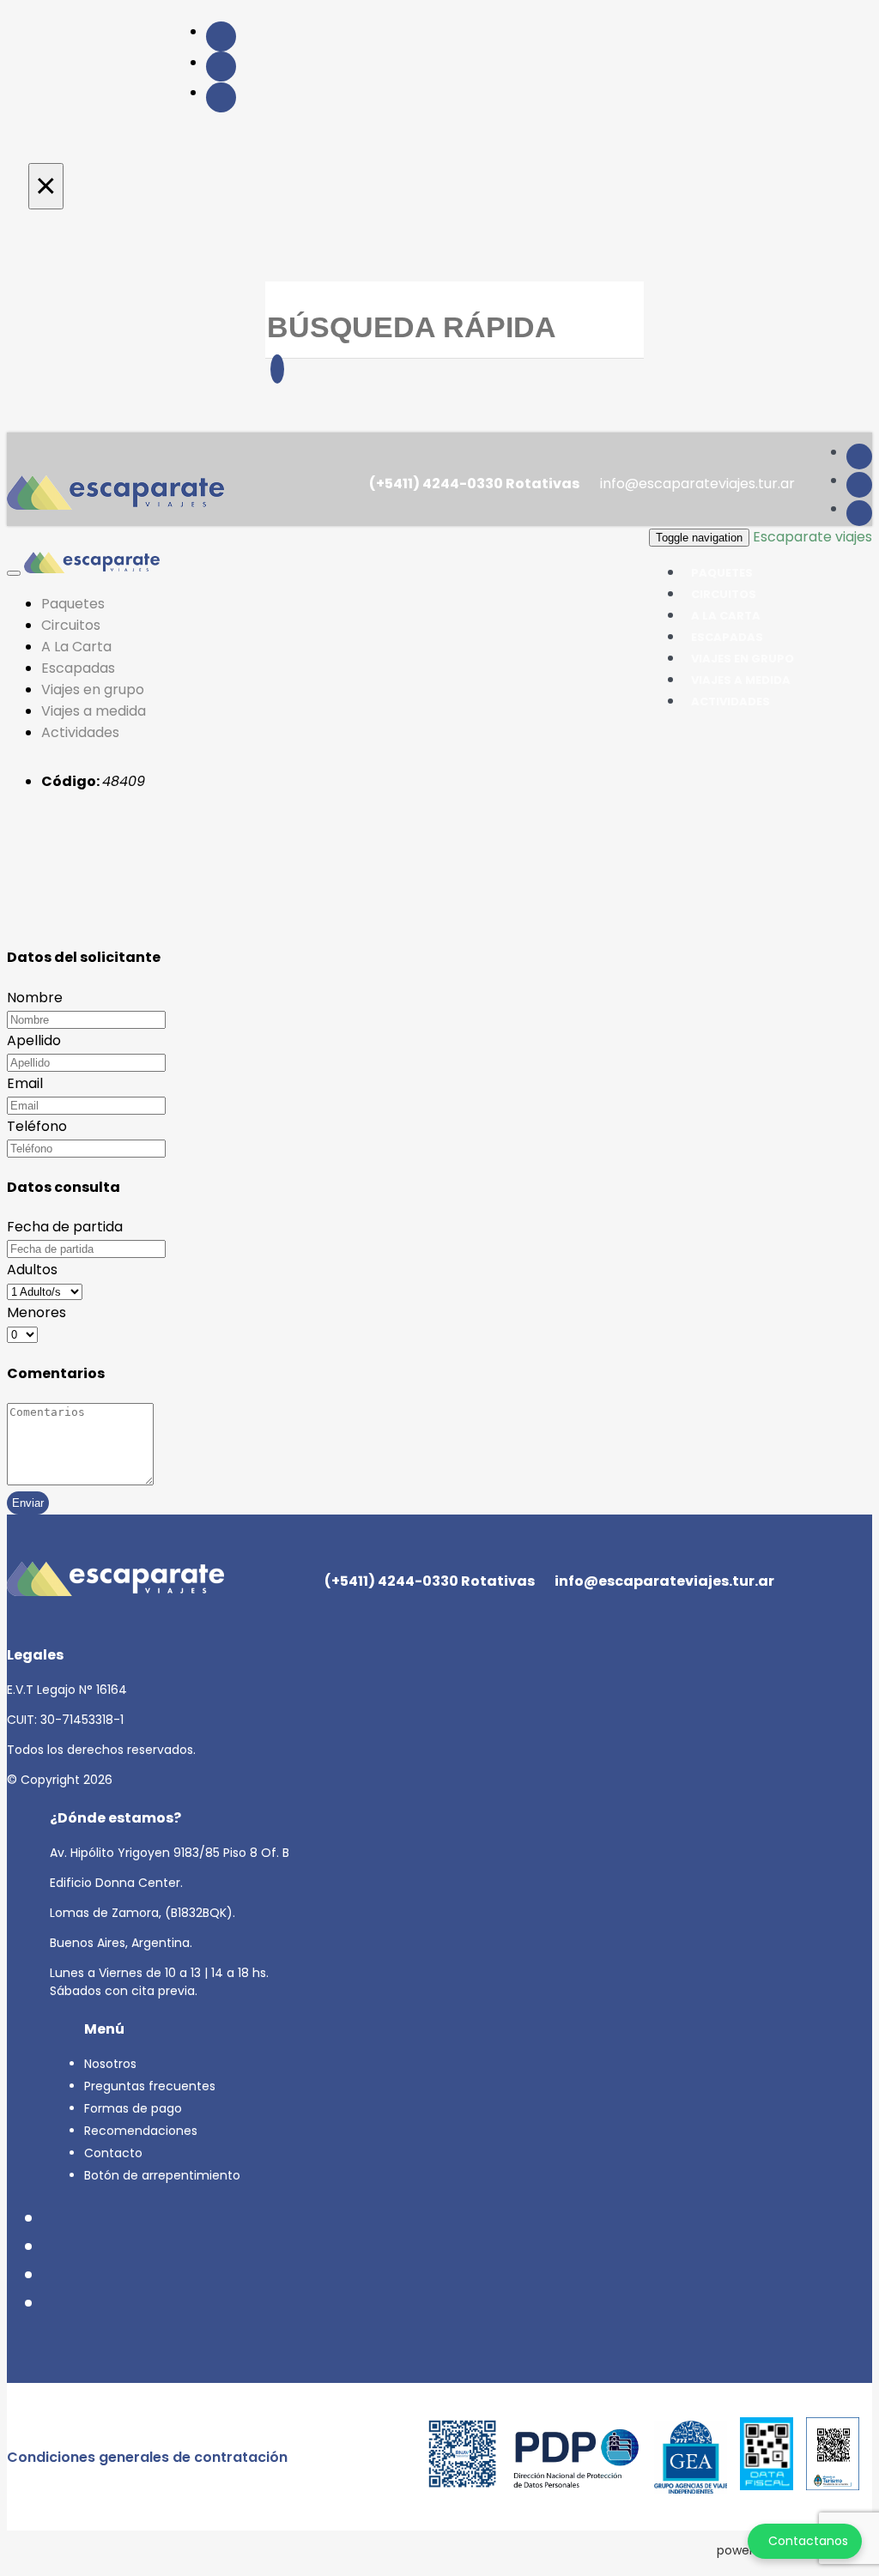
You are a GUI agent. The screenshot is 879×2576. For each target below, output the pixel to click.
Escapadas (78, 668)
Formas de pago (133, 2108)
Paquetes (73, 604)
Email (25, 1083)
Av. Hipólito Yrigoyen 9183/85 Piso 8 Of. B (170, 1853)
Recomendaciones (141, 2131)
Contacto (113, 2153)
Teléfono (37, 1126)
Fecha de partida (65, 1227)
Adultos (32, 1270)
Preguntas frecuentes (150, 2086)
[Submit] (277, 369)
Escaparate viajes (812, 537)
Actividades (730, 701)
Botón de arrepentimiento (162, 2175)
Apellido (34, 1040)
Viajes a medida (94, 711)
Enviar (28, 1503)
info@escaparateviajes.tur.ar (696, 484)
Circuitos (71, 625)
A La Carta (76, 647)
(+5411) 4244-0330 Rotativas (473, 484)
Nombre (35, 998)
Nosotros (110, 2064)
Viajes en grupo (93, 689)
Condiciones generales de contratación (147, 2457)
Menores (36, 1312)
